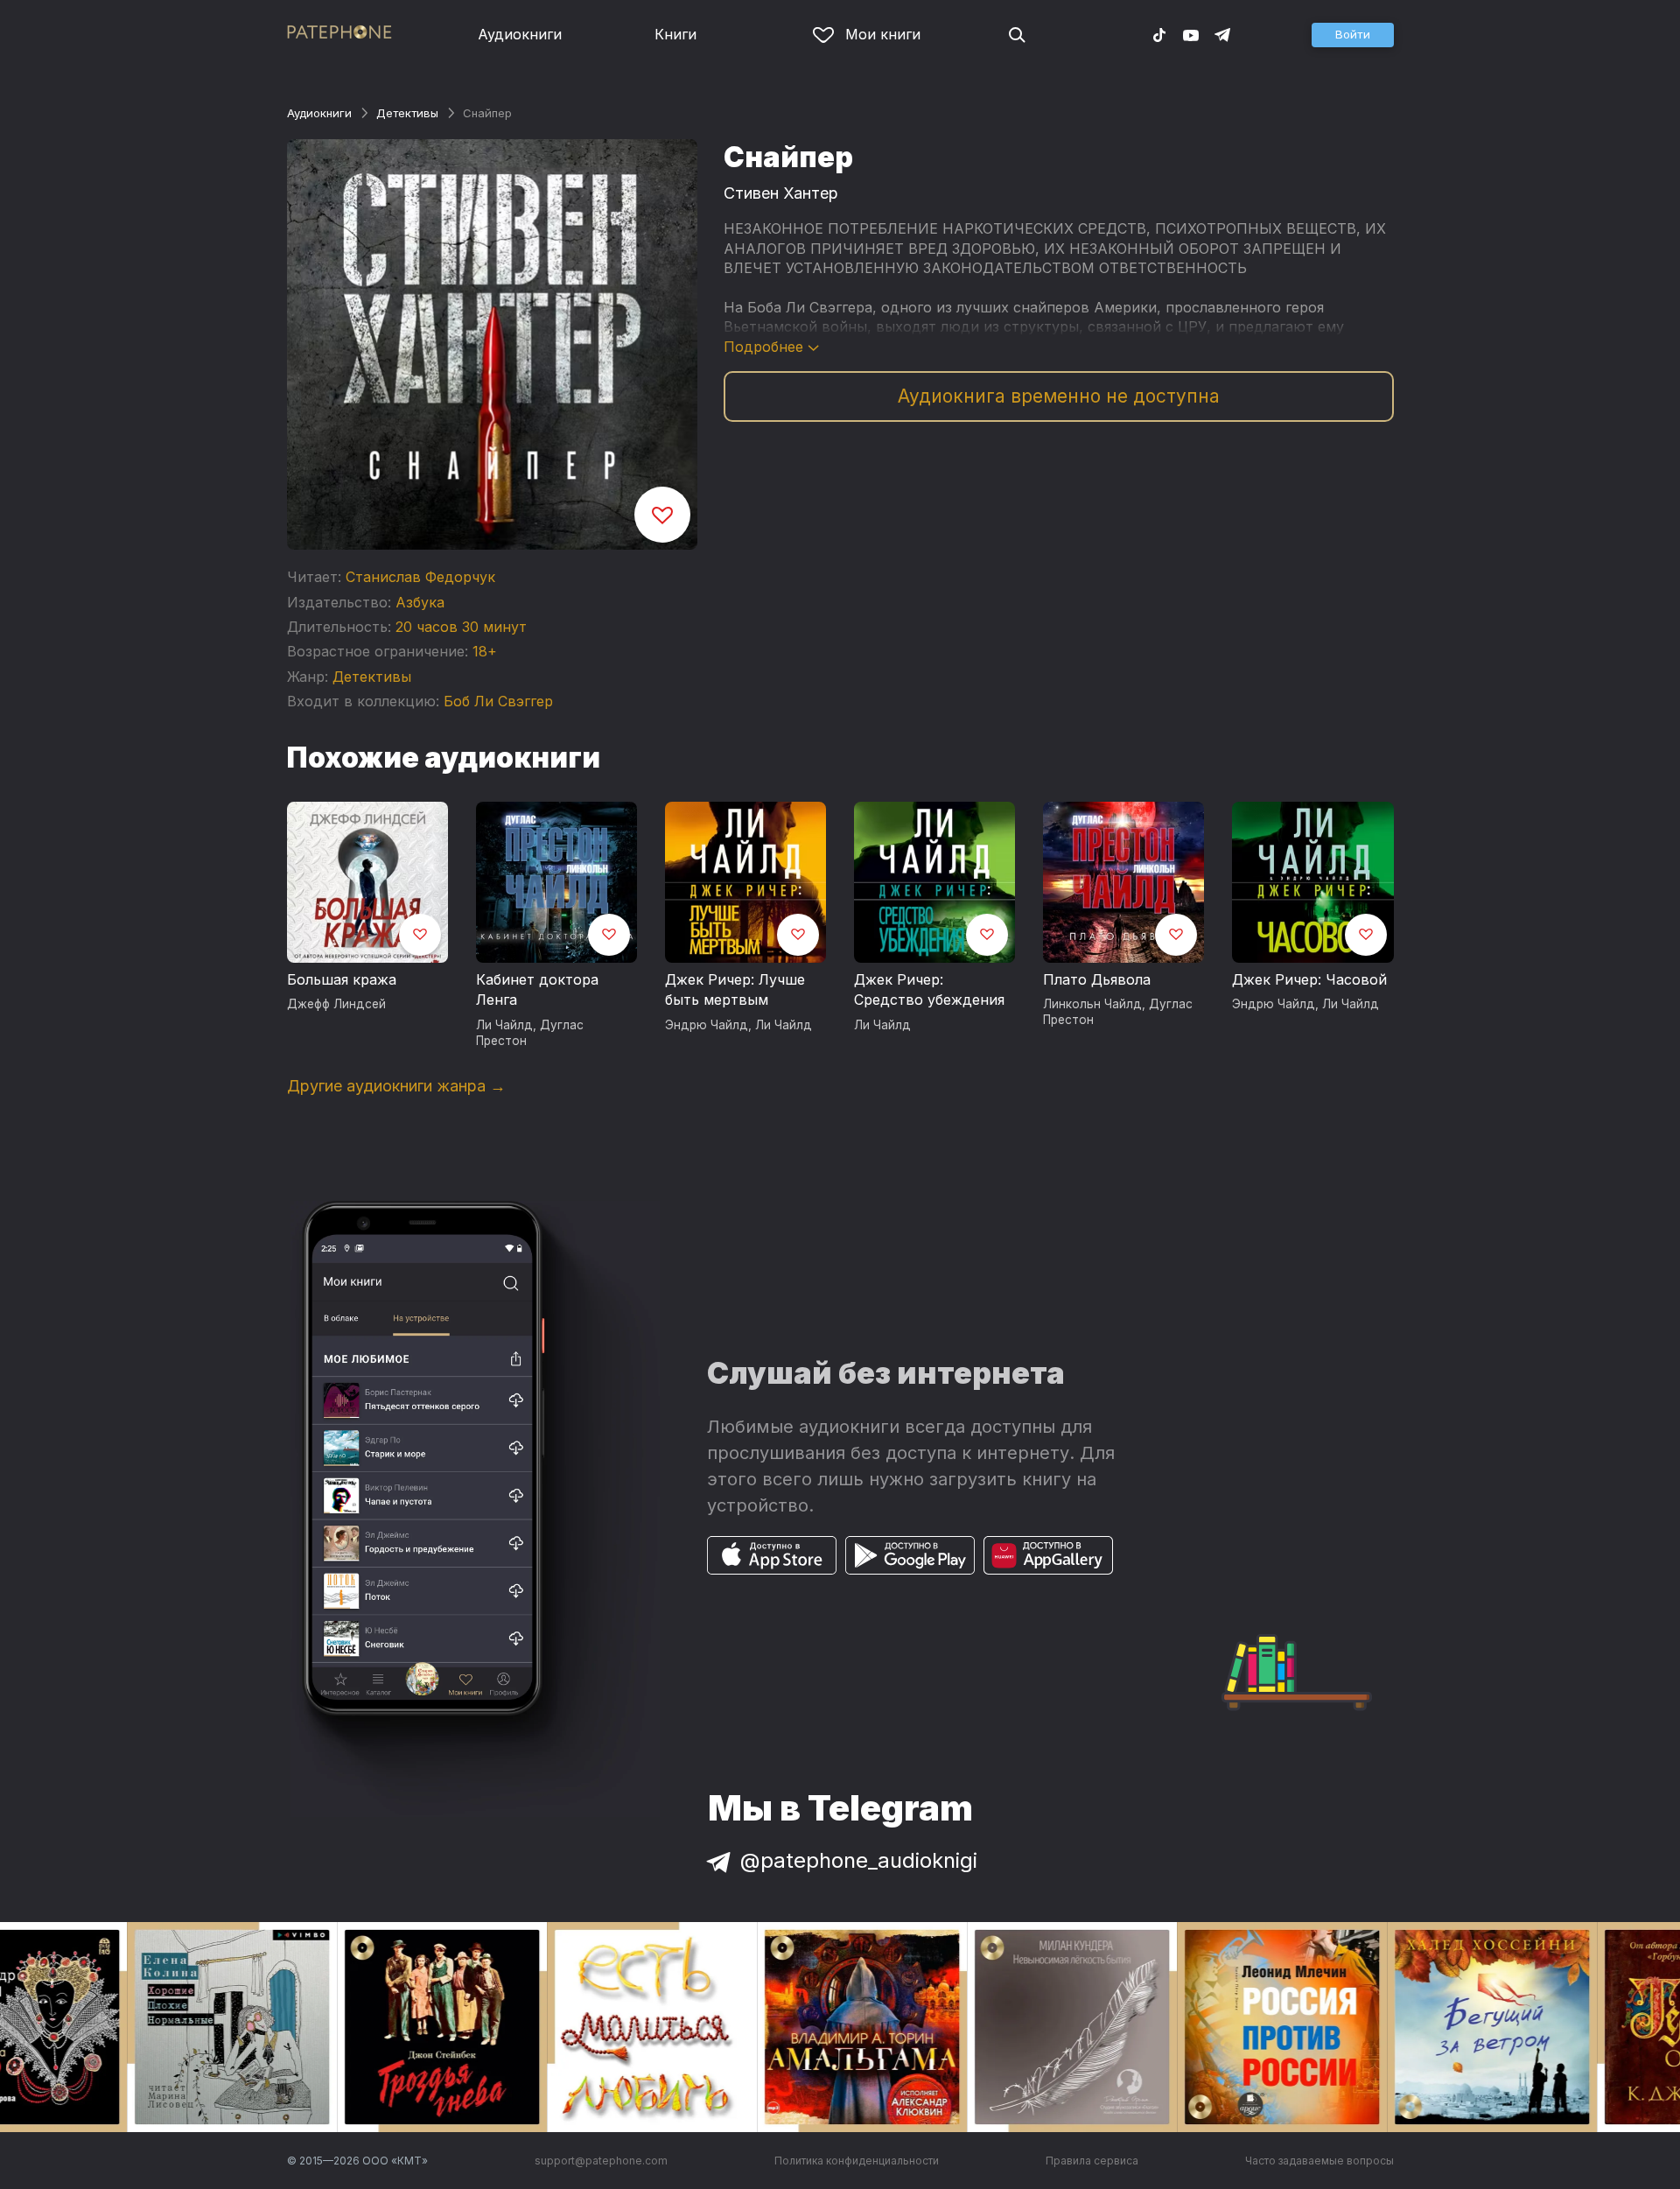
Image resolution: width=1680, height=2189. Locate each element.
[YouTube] (1191, 34)
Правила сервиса (1092, 2161)
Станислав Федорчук (420, 577)
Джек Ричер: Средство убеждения (929, 990)
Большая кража (342, 979)
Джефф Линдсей (336, 1004)
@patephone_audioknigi (859, 1860)
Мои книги (883, 34)
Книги (675, 34)
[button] (1353, 35)
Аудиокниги (520, 34)
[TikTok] (1159, 34)
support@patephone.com (601, 2161)
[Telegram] (1222, 34)
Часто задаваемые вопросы (1319, 2161)
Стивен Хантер (781, 193)
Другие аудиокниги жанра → (396, 1086)
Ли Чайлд (504, 1025)
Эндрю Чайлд (707, 1025)
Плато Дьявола (1097, 979)
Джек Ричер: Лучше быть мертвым (735, 990)
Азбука (420, 602)
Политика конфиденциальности (857, 2161)
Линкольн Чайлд (1092, 1004)
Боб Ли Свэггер (498, 701)
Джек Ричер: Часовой (1309, 979)
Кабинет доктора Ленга (537, 990)
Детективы (407, 113)
